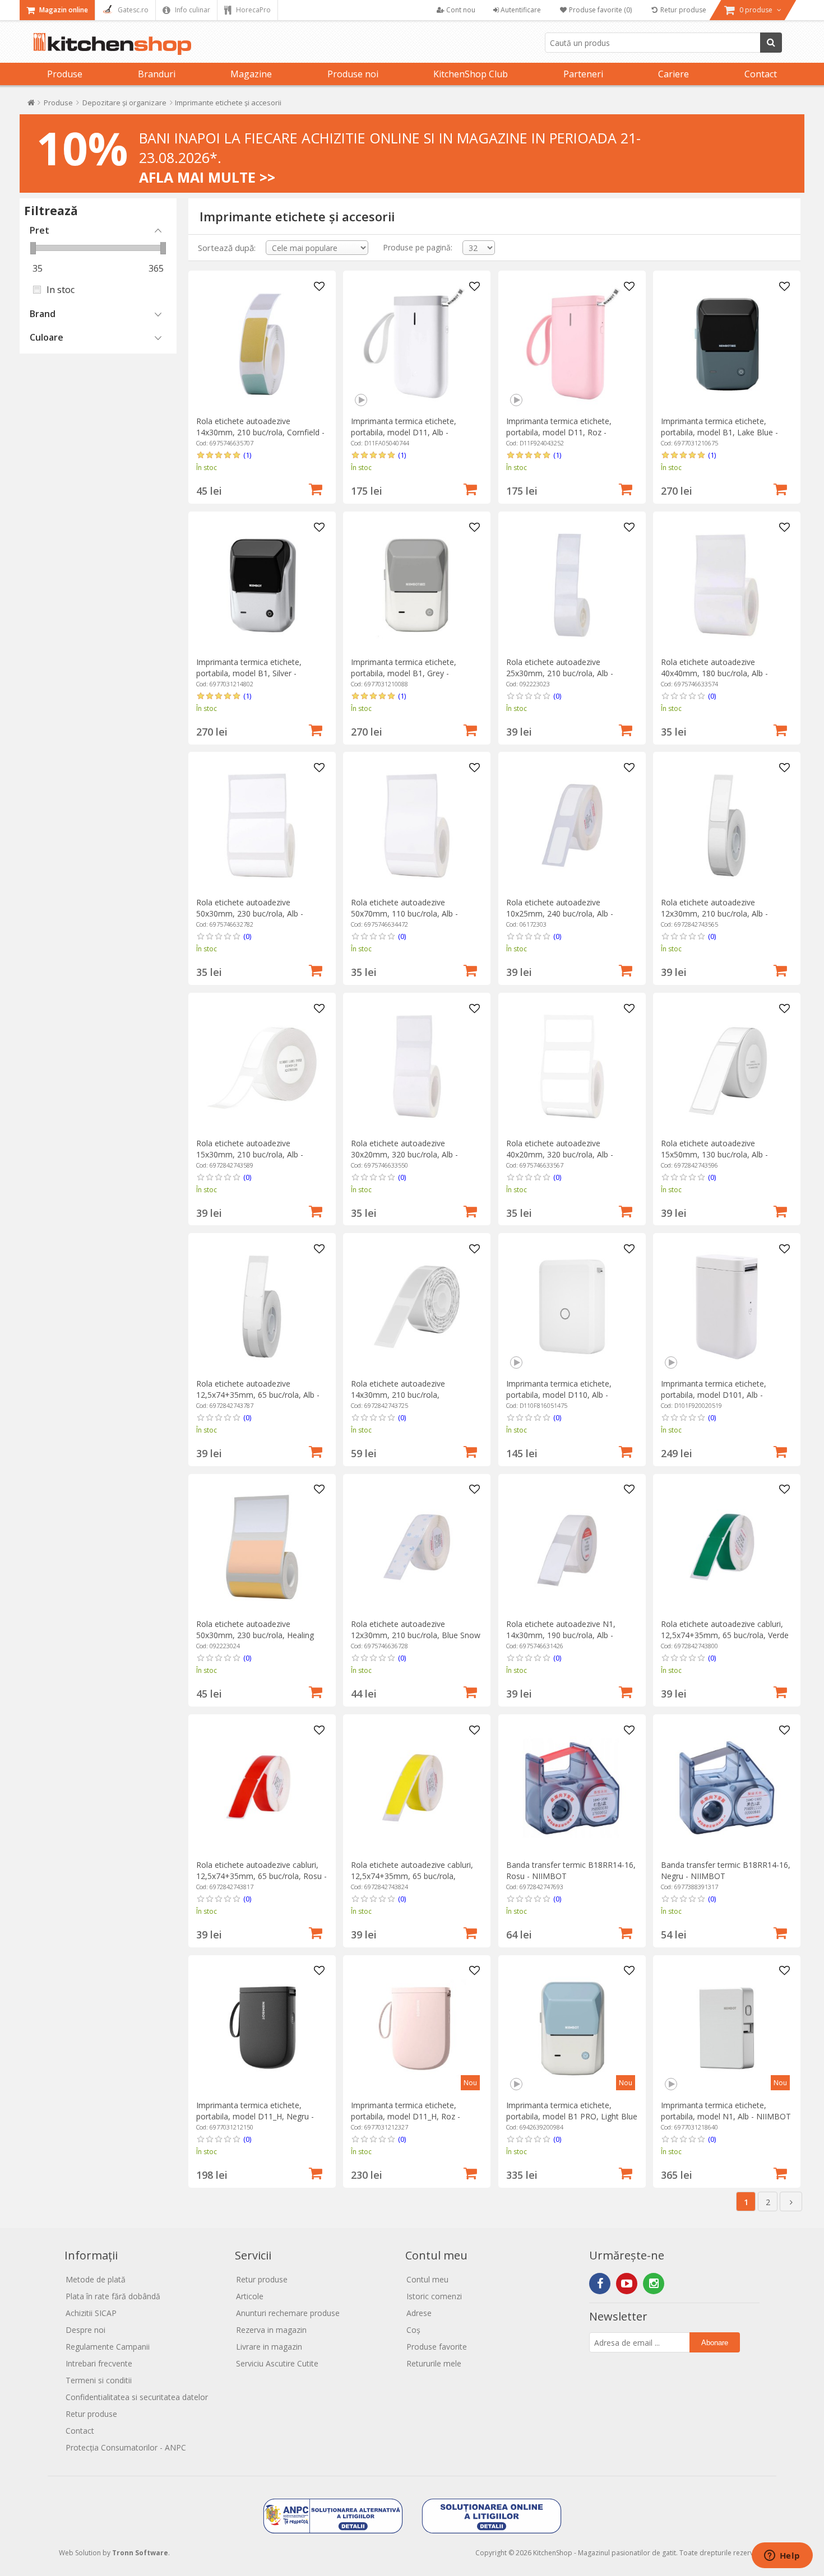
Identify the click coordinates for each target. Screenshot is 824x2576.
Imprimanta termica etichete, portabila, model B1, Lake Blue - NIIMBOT (719, 432)
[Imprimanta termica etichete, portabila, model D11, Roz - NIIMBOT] (572, 344)
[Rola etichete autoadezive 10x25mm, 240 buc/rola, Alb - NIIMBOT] (572, 826)
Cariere (673, 74)
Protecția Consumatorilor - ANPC (126, 2447)
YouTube (627, 2284)
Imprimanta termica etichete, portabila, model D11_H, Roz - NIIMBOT (406, 2116)
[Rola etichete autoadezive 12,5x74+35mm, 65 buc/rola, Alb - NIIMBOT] (262, 1307)
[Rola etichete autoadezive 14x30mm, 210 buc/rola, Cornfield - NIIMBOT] (262, 344)
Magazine (251, 74)
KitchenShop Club (471, 74)
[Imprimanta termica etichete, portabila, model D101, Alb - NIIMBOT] (727, 1307)
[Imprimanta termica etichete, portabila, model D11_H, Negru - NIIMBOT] (262, 2028)
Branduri (157, 74)
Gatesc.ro (132, 10)
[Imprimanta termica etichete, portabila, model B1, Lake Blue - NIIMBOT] (727, 344)
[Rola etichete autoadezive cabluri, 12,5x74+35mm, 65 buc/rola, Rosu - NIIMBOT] (262, 1788)
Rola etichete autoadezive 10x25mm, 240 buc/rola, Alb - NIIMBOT (560, 913)
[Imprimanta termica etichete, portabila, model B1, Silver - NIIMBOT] (262, 585)
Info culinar (192, 10)
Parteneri (583, 74)
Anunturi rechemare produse (288, 2313)
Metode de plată (96, 2279)
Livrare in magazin (269, 2347)
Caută (771, 43)
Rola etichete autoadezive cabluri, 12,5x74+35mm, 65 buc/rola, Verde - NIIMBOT (725, 1635)
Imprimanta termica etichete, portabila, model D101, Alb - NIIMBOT (714, 1395)
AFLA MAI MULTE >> (207, 177)
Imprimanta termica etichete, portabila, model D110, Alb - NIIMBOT (559, 1395)
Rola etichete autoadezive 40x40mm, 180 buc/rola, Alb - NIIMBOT (714, 673)
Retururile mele (434, 2363)
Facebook (600, 2284)
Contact (761, 74)
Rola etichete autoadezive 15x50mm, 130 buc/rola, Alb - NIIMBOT (714, 1154)
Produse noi (353, 74)
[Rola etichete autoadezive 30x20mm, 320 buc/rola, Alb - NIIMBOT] (417, 1066)
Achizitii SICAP (91, 2313)
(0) (557, 696)
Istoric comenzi (434, 2296)
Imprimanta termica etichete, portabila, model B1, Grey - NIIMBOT (404, 673)
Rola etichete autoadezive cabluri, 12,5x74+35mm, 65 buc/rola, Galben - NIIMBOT (412, 1876)
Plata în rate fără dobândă (113, 2296)
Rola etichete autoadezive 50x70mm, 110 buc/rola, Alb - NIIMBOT (404, 913)
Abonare (715, 2343)
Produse (65, 74)
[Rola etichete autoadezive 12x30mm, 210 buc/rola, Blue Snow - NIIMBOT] (417, 1547)
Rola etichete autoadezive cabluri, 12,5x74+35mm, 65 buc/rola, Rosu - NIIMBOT (261, 1876)
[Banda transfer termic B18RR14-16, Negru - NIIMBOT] (727, 1788)
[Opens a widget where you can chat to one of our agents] (782, 2556)
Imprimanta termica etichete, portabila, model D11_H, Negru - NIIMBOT (255, 2116)
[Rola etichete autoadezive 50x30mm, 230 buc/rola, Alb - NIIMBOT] (262, 826)
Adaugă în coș (316, 488)
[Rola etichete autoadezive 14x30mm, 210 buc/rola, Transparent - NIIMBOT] (417, 1307)
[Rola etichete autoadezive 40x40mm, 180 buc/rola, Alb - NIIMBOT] (727, 585)
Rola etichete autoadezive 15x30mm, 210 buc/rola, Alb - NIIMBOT (250, 1154)
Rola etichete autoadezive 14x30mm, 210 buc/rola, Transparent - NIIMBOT (398, 1395)
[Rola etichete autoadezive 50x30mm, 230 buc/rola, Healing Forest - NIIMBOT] (262, 1547)
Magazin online (63, 10)
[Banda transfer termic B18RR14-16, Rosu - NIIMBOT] (572, 1788)
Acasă (31, 105)
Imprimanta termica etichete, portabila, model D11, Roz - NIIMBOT (559, 432)
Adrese (419, 2313)
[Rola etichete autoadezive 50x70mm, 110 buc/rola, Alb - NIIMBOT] (417, 826)
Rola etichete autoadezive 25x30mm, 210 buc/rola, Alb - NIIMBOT (560, 673)
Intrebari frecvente (99, 2363)
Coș (413, 2330)
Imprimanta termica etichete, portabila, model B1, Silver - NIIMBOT (249, 673)
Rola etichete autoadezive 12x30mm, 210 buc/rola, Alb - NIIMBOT (714, 913)
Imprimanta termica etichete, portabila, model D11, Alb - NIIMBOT (404, 432)
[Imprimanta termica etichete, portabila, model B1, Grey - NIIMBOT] (417, 585)
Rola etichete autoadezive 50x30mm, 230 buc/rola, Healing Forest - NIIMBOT (255, 1635)
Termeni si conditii (99, 2380)
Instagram (654, 2284)
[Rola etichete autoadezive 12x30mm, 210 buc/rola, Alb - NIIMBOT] (727, 826)
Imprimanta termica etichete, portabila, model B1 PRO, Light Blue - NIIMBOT (572, 2116)
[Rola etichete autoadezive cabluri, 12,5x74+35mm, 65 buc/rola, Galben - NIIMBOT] (417, 1788)
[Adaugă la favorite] (320, 287)
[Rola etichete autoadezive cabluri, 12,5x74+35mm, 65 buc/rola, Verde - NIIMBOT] (727, 1547)
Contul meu (427, 2279)
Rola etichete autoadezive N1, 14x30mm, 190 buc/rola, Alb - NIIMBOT (561, 1635)
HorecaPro (253, 10)
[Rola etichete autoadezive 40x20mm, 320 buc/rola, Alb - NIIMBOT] (572, 1066)
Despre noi (85, 2330)
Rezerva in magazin (271, 2330)
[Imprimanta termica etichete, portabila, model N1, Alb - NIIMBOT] (727, 2028)
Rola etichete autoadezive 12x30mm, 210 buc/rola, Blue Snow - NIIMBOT (416, 1635)
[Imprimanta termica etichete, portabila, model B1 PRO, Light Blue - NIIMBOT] (572, 2028)
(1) (247, 455)
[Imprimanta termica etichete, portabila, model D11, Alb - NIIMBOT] (417, 344)
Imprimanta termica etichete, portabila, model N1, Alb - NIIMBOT (726, 2111)
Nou (470, 2083)
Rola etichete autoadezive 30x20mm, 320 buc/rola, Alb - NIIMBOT (404, 1154)
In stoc (61, 290)
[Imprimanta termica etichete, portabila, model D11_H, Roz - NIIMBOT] (417, 2028)
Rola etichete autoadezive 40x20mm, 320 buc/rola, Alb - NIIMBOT (560, 1154)
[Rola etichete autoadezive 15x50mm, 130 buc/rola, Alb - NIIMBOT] (727, 1066)
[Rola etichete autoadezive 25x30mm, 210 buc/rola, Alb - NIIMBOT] (572, 585)
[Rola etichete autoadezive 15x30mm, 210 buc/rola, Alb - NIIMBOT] (262, 1066)
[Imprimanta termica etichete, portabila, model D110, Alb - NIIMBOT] (572, 1307)
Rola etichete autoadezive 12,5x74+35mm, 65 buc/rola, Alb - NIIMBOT (258, 1395)
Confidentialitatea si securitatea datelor (137, 2397)
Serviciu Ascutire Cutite (277, 2363)
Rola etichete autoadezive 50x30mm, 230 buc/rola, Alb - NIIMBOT (250, 913)
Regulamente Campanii (108, 2347)
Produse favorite (437, 2347)
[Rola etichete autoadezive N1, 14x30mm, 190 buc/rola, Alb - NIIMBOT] (572, 1547)
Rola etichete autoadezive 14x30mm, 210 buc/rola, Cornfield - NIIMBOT (260, 432)
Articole (250, 2296)
